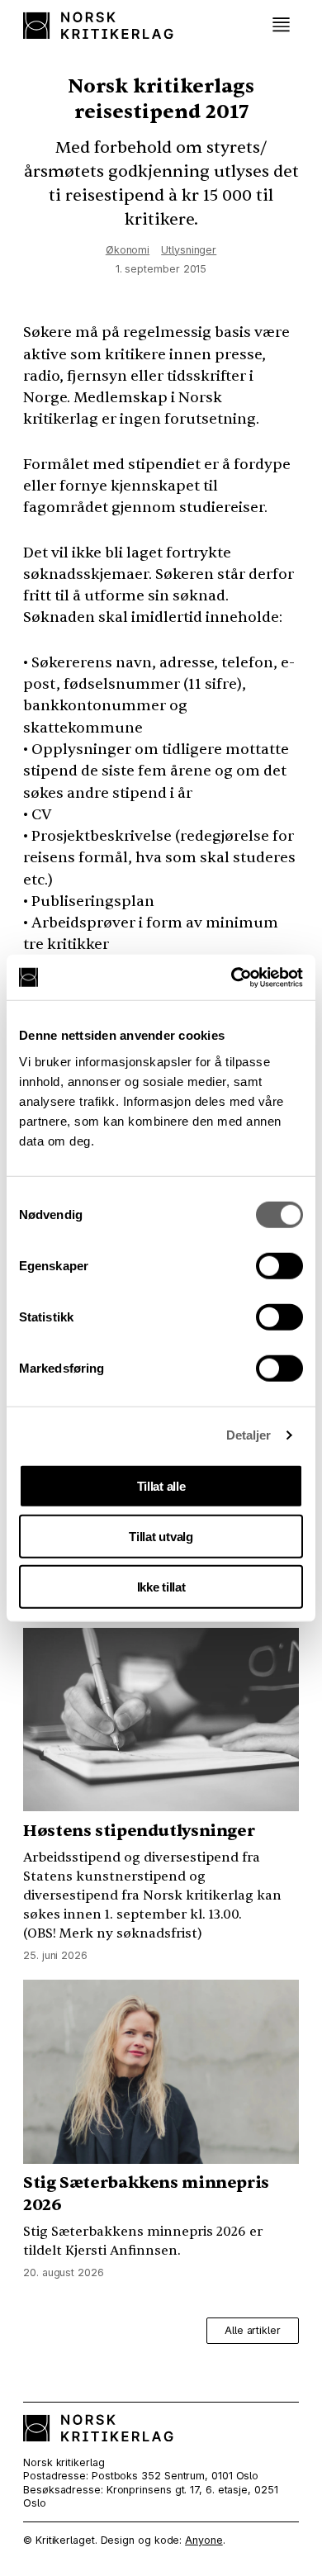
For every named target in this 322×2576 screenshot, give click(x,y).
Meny (282, 25)
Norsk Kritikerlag (98, 25)
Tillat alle (161, 1485)
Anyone (204, 2540)
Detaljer (249, 1435)
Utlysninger (189, 250)
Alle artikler (253, 2330)
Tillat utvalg (161, 1536)
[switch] (279, 1265)
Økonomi (128, 250)
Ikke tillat (161, 1586)
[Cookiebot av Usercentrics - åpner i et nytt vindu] (232, 977)
